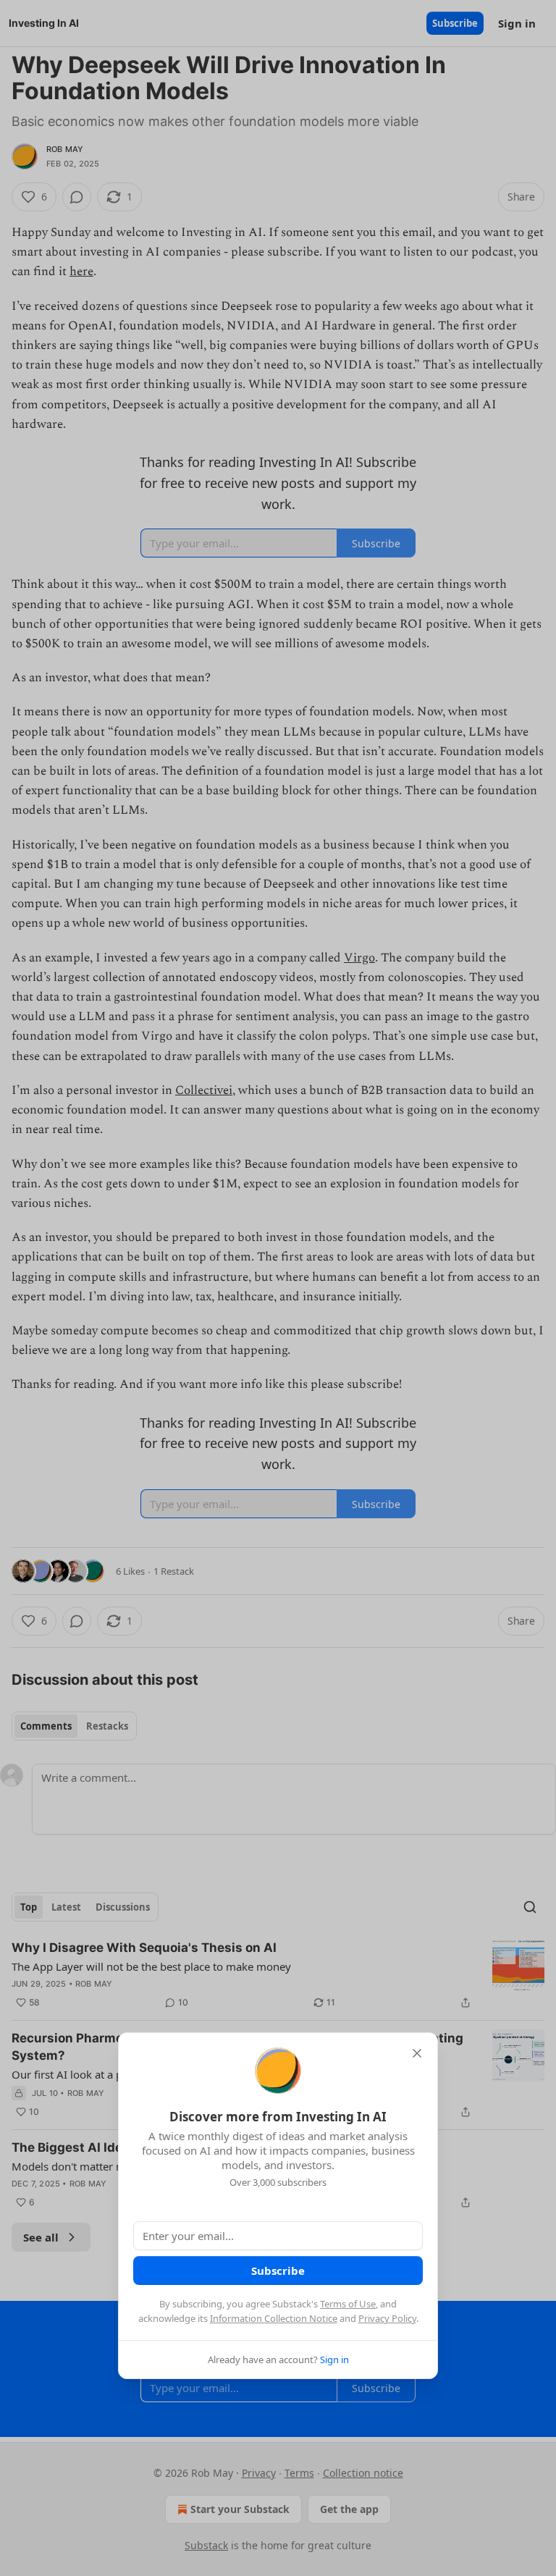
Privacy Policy (387, 2318)
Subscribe (278, 2270)
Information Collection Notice (274, 2318)
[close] (417, 2053)
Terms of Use (348, 2304)
